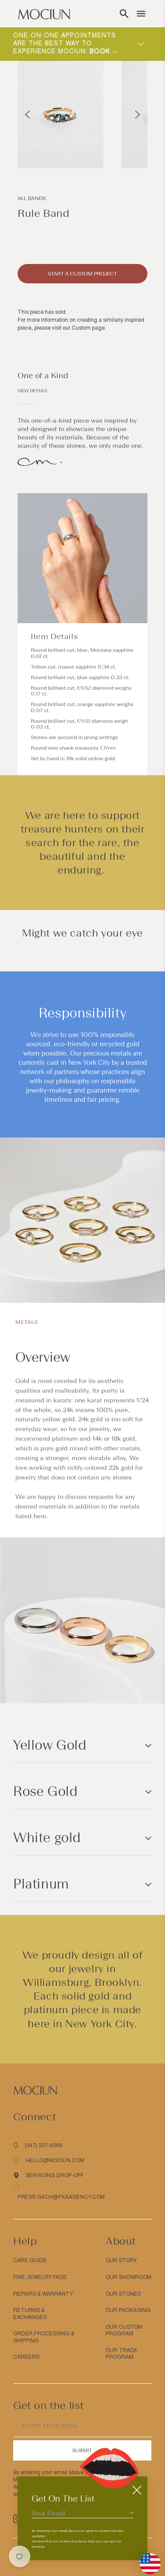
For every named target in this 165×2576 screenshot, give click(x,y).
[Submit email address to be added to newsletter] (131, 2513)
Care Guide (30, 2260)
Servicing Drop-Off (55, 2175)
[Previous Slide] (27, 115)
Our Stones (123, 2294)
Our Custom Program (124, 2331)
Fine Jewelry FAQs (40, 2277)
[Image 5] (132, 152)
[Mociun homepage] (44, 14)
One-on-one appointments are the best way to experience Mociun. (65, 43)
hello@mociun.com (55, 2160)
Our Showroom (128, 2277)
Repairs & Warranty (43, 2294)
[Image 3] (122, 152)
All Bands (32, 198)
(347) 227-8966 (43, 2145)
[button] (124, 14)
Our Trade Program (122, 2354)
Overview (43, 1357)
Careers (26, 2357)
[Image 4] (127, 152)
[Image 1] (111, 152)
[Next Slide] (137, 115)
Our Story (121, 2260)
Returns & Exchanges (30, 2314)
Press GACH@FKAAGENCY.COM (61, 2197)
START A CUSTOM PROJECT (82, 274)
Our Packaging (128, 2310)
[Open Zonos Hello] (146, 2559)
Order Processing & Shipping (44, 2337)
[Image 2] (117, 152)
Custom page (88, 328)
